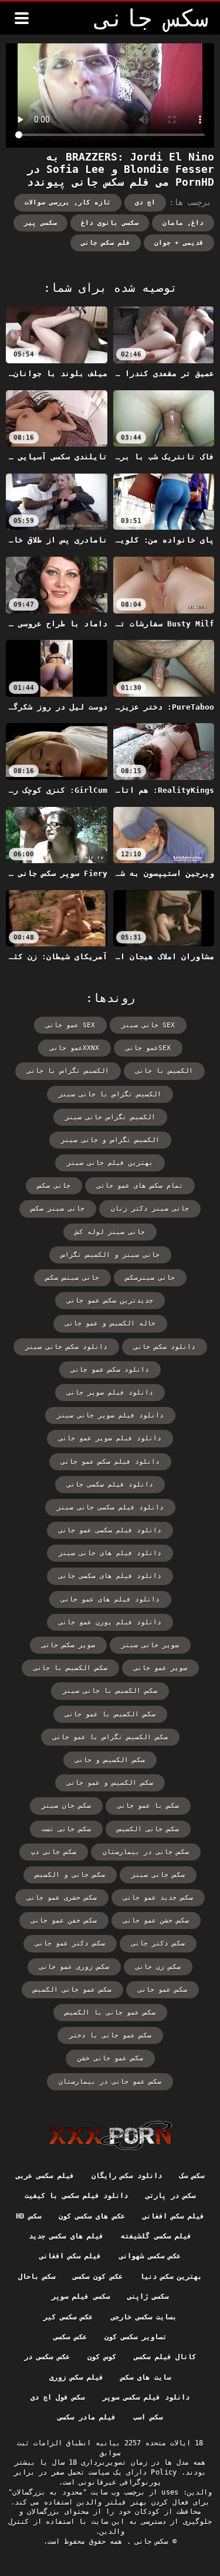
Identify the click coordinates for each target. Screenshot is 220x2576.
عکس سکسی (70, 2337)
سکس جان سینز (66, 1806)
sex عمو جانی (70, 1025)
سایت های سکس (146, 2377)
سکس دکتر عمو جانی (70, 1943)
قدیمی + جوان (179, 243)
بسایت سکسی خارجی (144, 2317)
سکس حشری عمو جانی (62, 1898)
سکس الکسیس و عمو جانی (110, 1783)
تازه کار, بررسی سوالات (68, 202)
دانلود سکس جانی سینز (66, 1347)
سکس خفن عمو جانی (64, 1921)
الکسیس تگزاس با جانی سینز (110, 1094)
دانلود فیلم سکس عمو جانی (110, 1462)
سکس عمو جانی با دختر (110, 2035)
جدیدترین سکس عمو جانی (110, 1301)
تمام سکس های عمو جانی (140, 1186)
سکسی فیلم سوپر (81, 2296)
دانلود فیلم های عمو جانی (110, 1599)
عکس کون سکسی (98, 2277)
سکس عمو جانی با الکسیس (110, 2013)
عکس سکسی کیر (68, 2317)
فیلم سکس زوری (76, 2377)
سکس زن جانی (158, 1967)
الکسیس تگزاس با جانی (68, 1071)
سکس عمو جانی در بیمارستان (110, 2082)
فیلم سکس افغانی (174, 2216)
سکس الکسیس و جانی (110, 1760)
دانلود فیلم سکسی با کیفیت (76, 2196)
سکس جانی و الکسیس (70, 1875)
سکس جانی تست (66, 1829)
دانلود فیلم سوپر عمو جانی (110, 1438)
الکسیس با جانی (164, 1071)
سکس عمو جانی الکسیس (72, 1990)
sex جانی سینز (148, 1025)
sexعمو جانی (148, 1048)
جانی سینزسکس (150, 1278)
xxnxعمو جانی (75, 1048)
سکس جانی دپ (54, 1852)
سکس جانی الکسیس (148, 1829)
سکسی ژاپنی (148, 2296)
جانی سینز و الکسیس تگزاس (110, 1255)
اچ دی (145, 202)
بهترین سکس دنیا (171, 2277)
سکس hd (28, 2216)
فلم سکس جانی (106, 243)
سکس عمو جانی (163, 1990)
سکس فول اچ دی (57, 2397)
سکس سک (192, 2176)
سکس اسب (148, 2417)
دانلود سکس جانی (165, 1347)
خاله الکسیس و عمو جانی (110, 1323)
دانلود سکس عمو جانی (110, 1370)
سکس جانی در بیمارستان (146, 1852)
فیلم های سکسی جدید (66, 2236)
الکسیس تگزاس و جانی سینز (110, 1140)
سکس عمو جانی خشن (110, 2058)
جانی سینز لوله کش (110, 1232)
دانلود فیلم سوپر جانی (110, 1393)
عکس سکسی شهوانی (150, 2256)
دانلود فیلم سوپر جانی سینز (110, 1415)
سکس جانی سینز (158, 1875)
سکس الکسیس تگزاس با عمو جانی (110, 1737)
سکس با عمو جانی (148, 1806)
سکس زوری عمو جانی (74, 1967)
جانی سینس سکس (72, 1278)
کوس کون (102, 2357)
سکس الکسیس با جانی (70, 1668)
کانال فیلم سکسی (165, 2357)
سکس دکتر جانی (158, 1943)
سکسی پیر (40, 223)
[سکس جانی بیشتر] (22, 18)
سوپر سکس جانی (68, 1645)
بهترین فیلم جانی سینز (110, 1163)
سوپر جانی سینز (150, 1645)
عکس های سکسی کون (92, 2216)
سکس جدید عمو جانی (158, 1898)
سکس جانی (150, 2541)
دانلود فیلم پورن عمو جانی (110, 1622)
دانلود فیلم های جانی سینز (110, 1553)
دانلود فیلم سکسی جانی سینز (110, 1507)
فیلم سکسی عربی (45, 2176)
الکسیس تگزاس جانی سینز (110, 1117)
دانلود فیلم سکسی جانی (110, 1485)
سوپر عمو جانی (160, 1668)
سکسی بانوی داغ (110, 223)
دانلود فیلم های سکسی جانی (110, 1576)
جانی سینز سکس (58, 1209)
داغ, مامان (183, 223)
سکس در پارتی (170, 2196)
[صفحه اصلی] (110, 2135)
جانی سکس (54, 1186)
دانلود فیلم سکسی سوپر (146, 2397)
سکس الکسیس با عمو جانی (110, 1714)
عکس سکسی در (47, 2357)
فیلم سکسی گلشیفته (156, 2236)
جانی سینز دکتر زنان (150, 1209)
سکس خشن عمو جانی (156, 1921)
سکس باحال (37, 2277)
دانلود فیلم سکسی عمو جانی (110, 1530)
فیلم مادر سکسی (87, 2417)
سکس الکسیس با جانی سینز (110, 1691)
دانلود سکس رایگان (127, 2176)
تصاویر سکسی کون (136, 2337)
